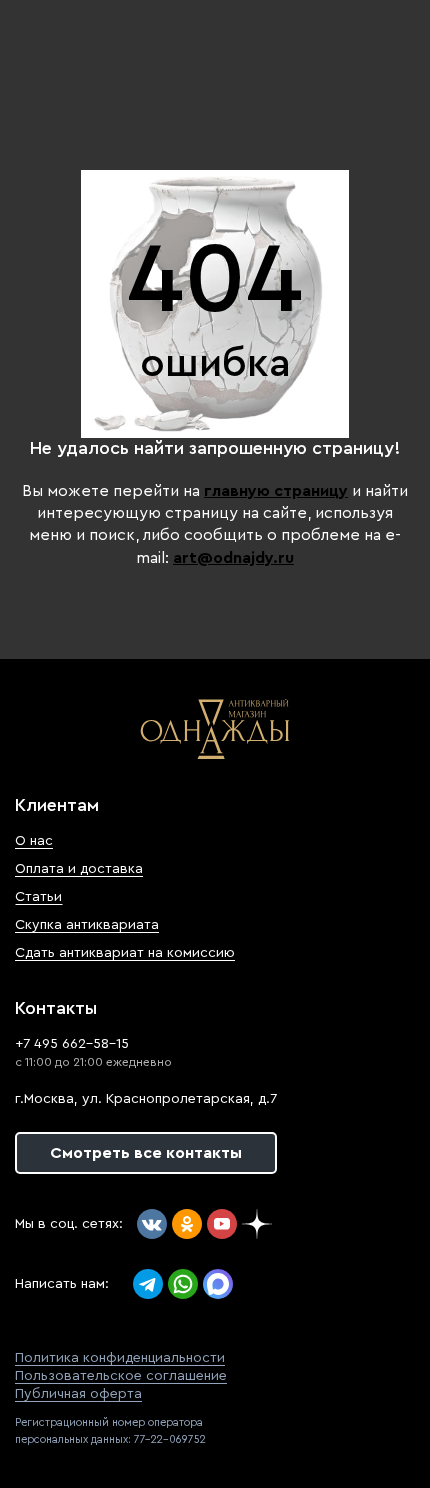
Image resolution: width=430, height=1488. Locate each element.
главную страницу (276, 491)
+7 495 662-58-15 (72, 1044)
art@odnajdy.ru (233, 558)
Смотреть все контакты (146, 1153)
